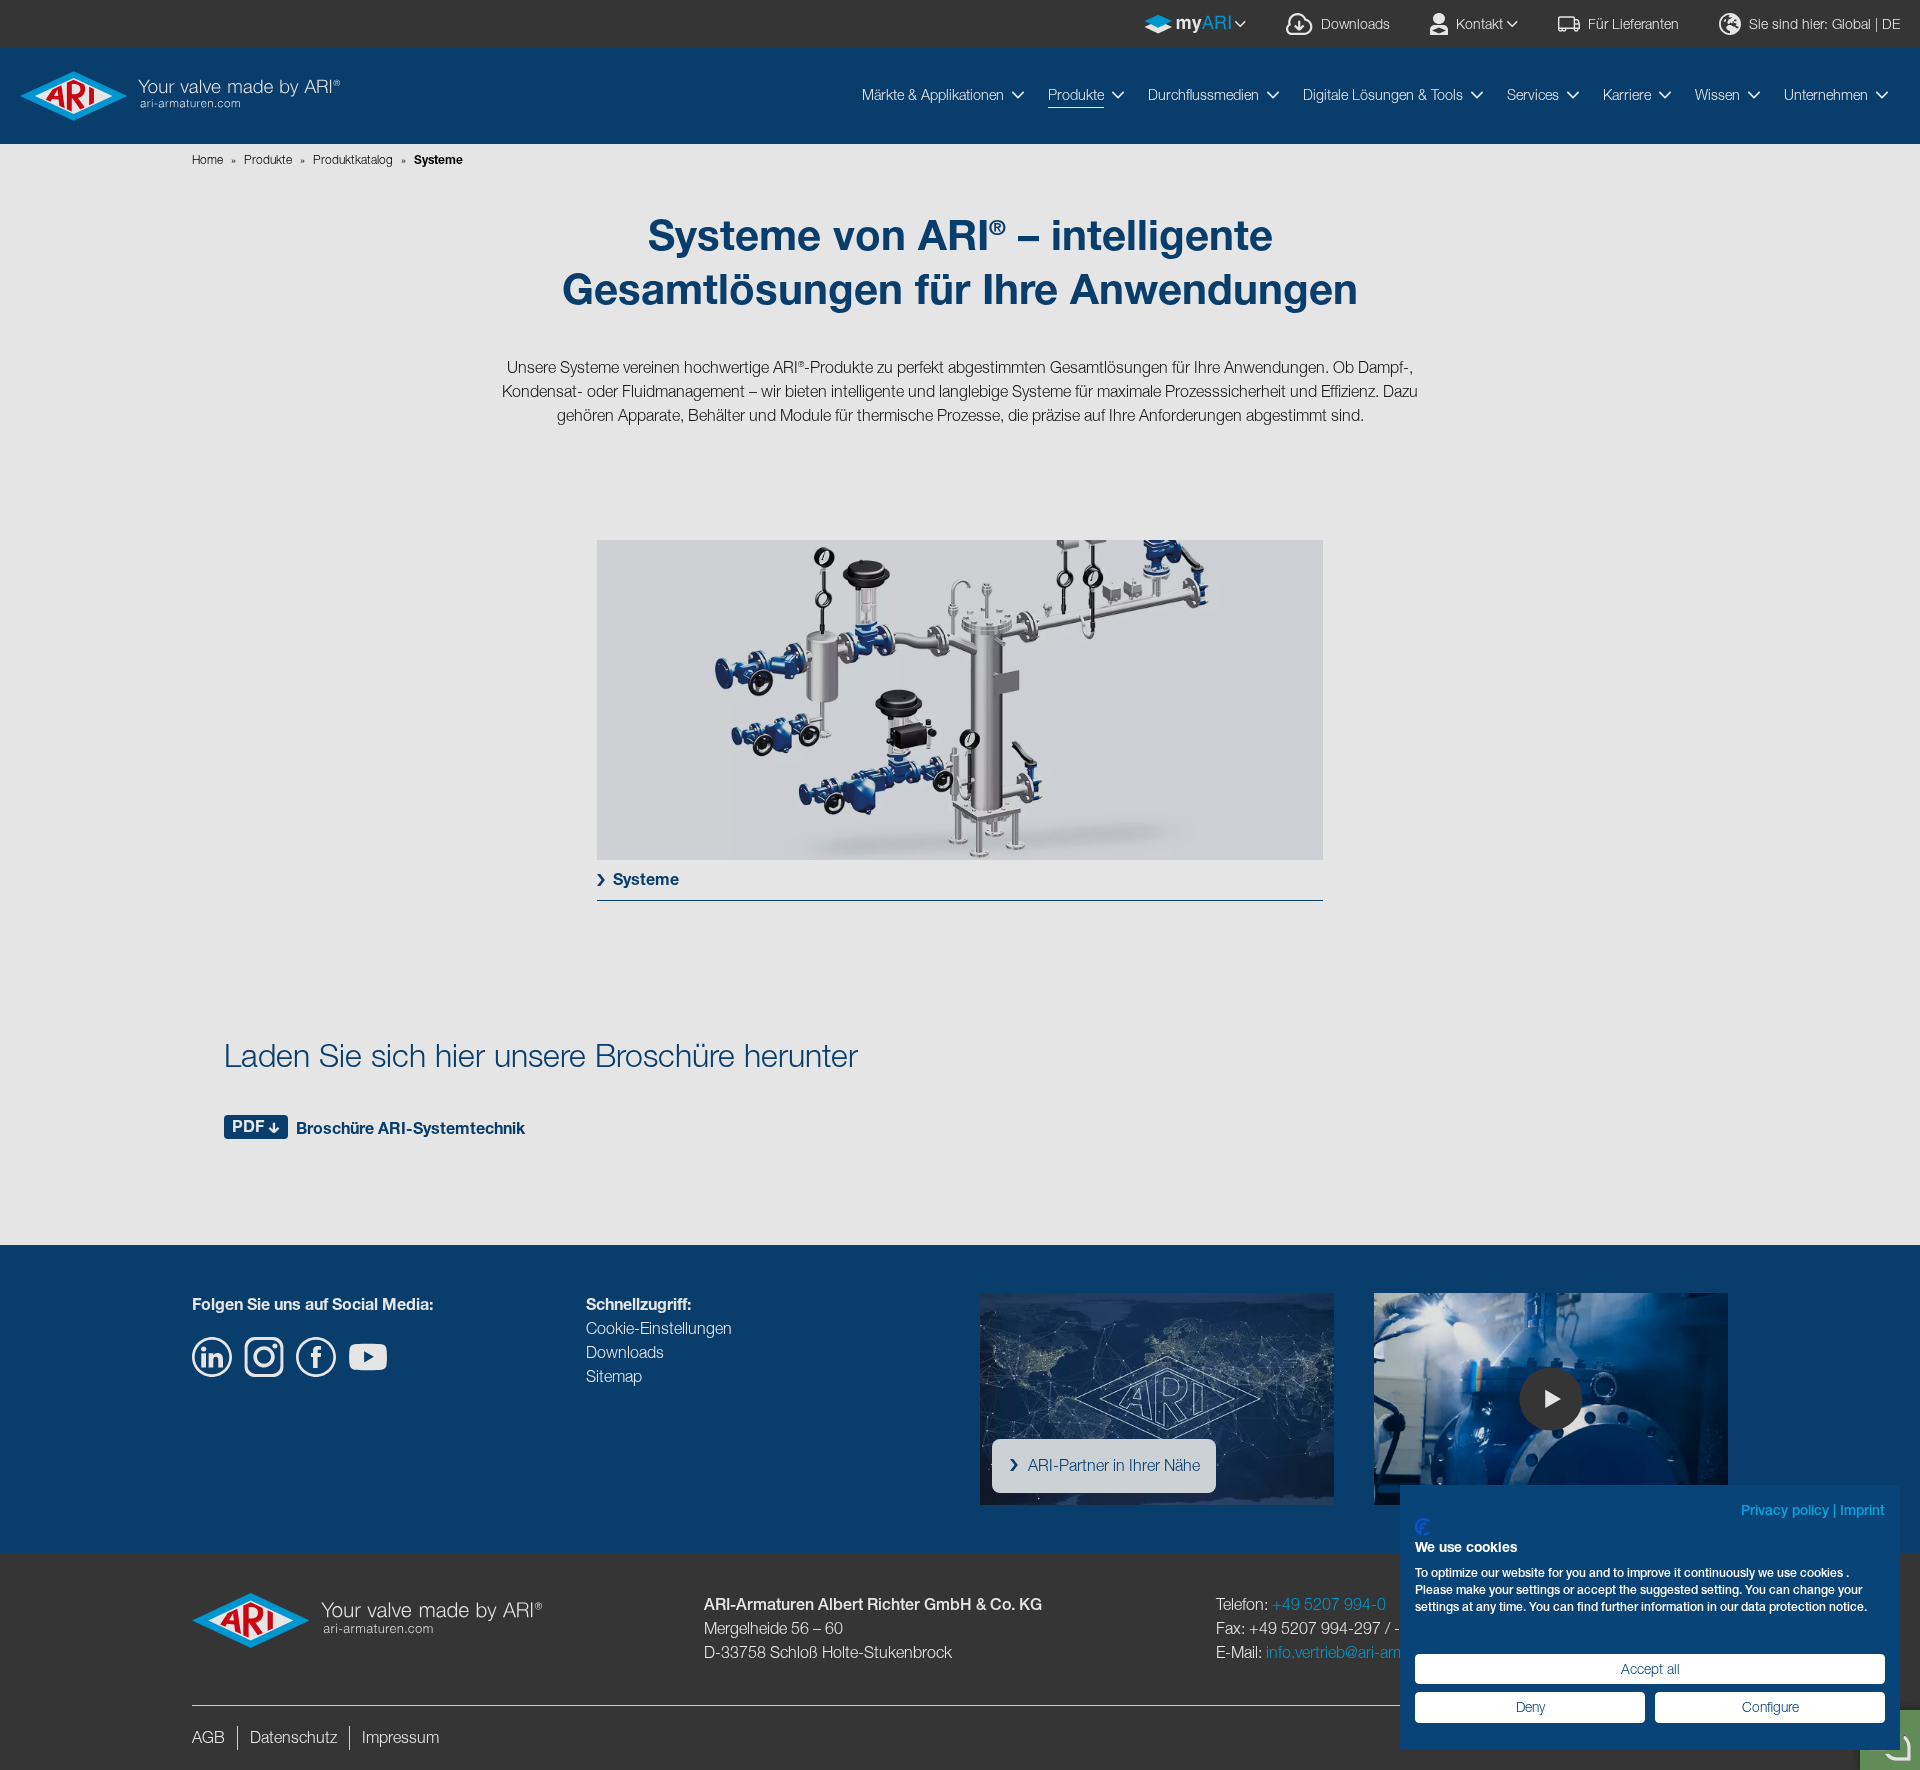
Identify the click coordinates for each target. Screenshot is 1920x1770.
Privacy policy (1785, 1510)
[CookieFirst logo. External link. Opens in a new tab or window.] (1422, 1527)
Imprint (1862, 1510)
